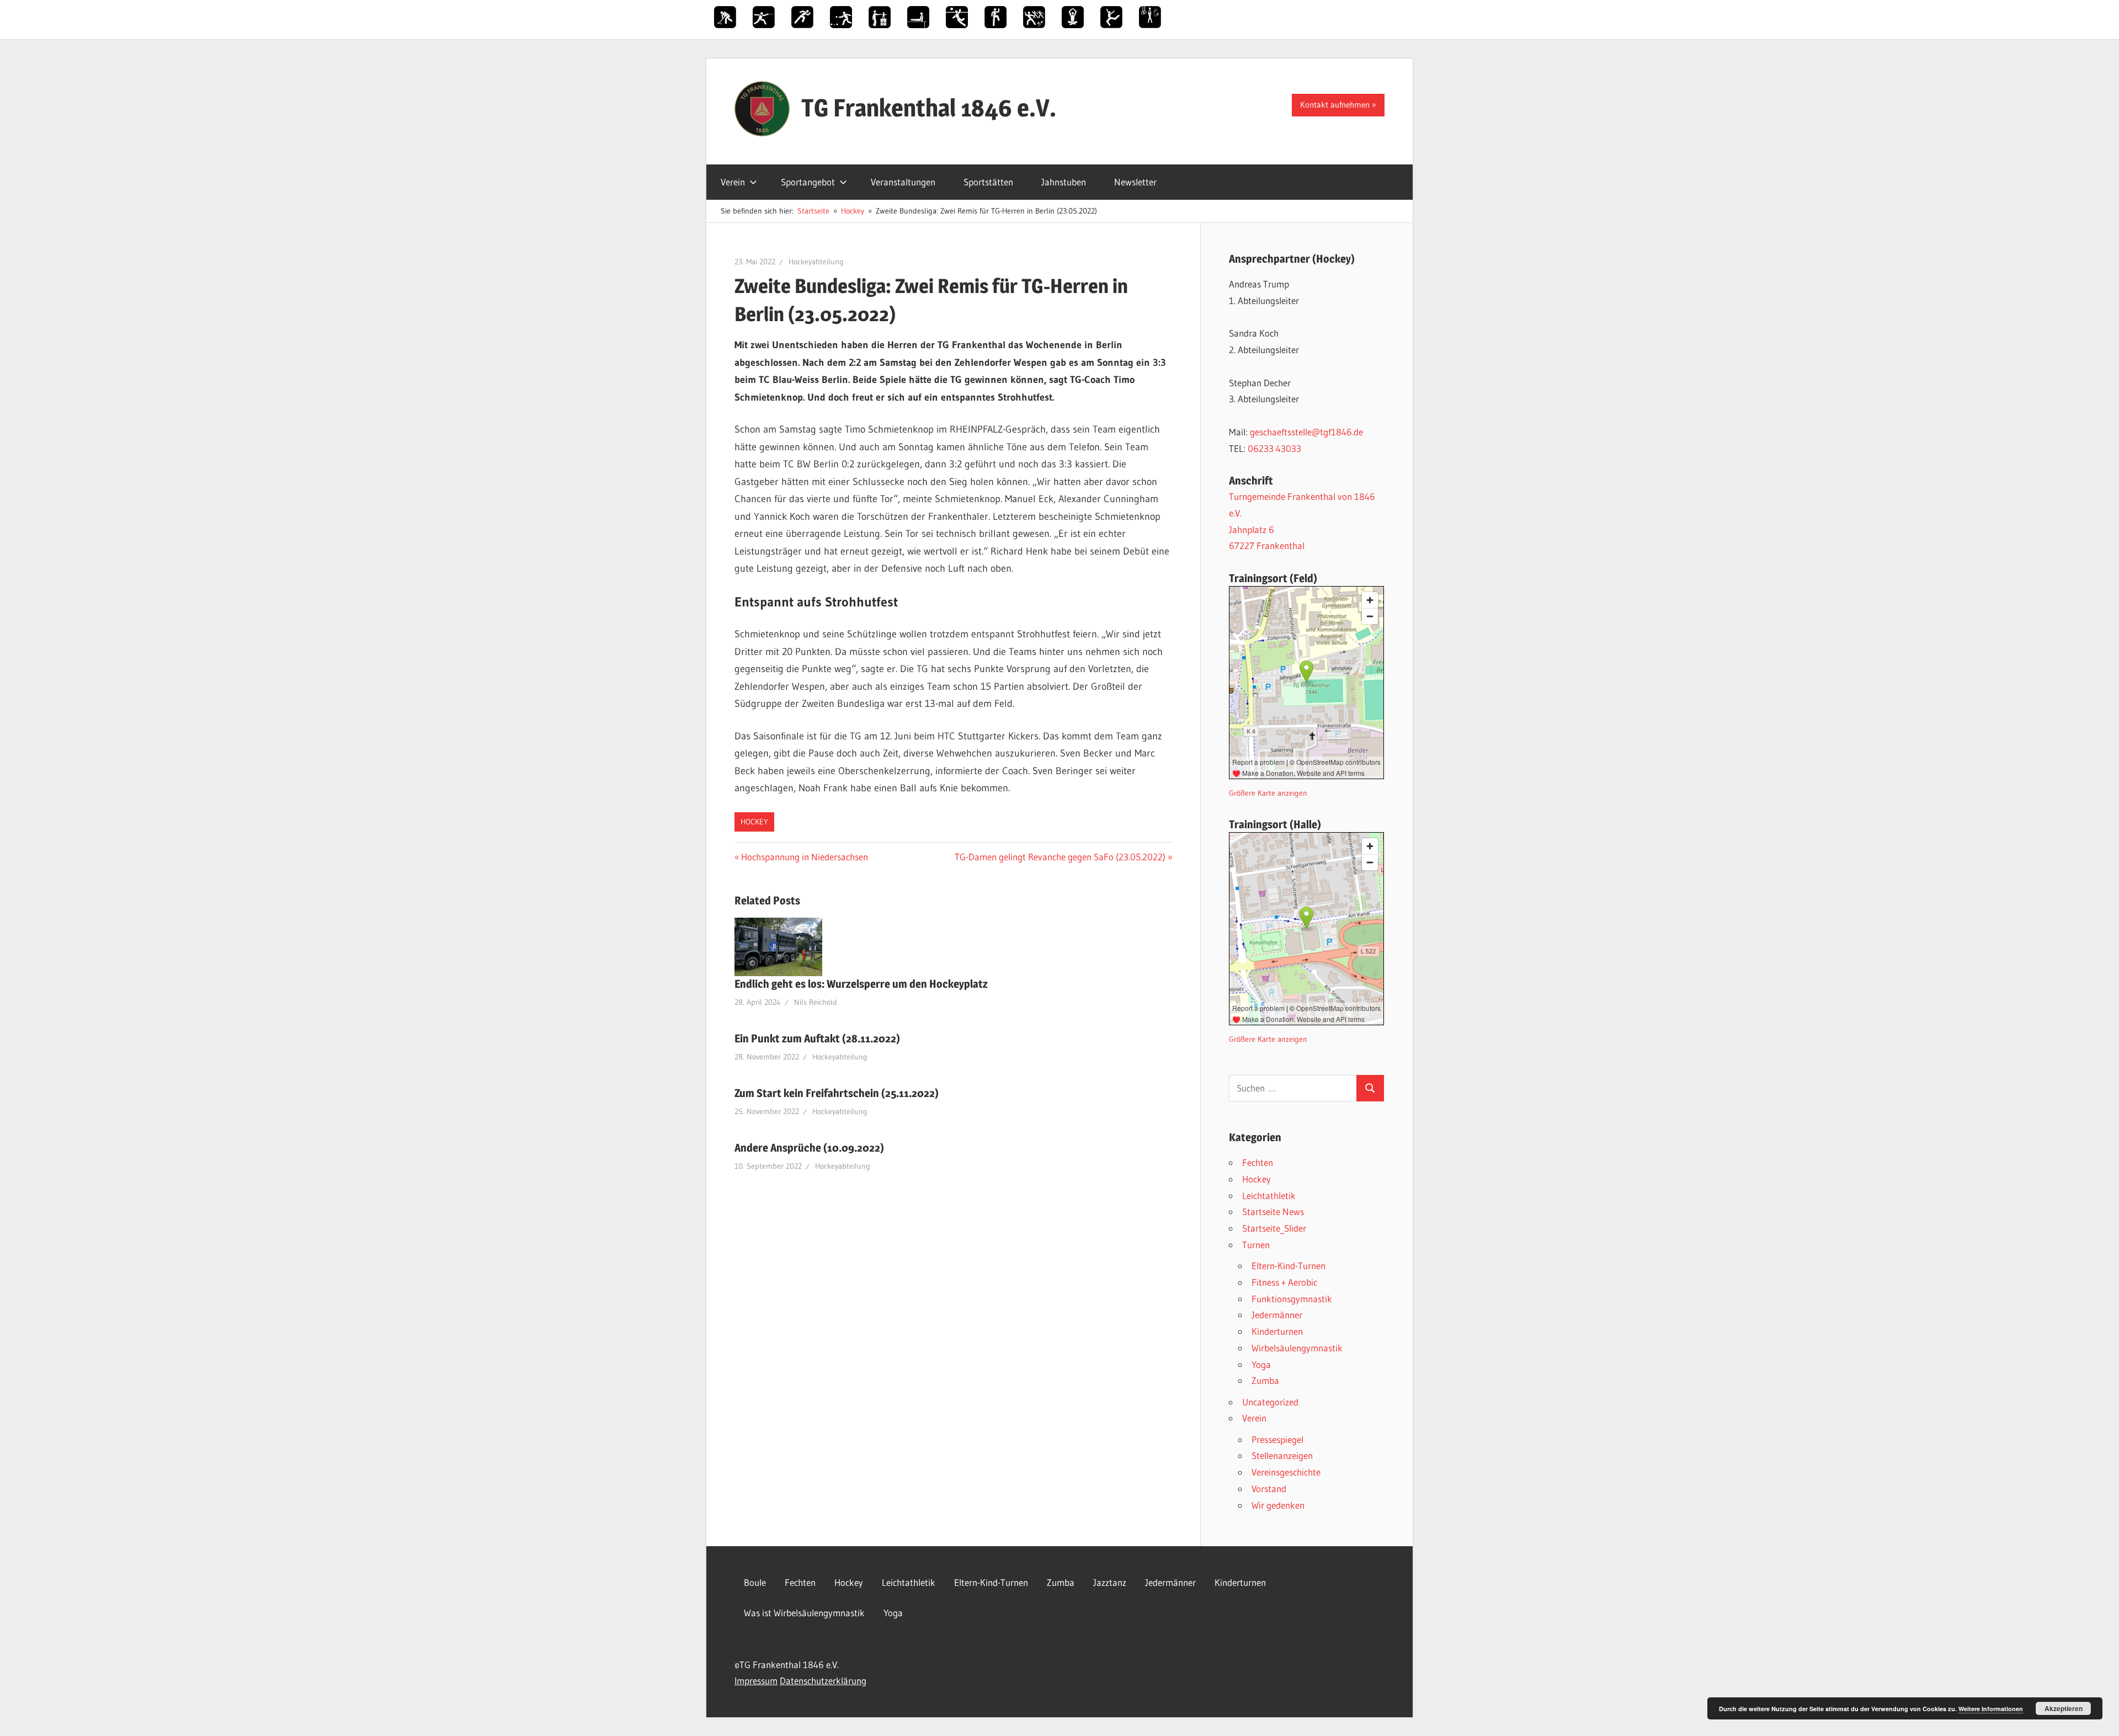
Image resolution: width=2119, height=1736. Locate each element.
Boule (755, 1582)
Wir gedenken (1278, 1505)
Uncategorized (1270, 1402)
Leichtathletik (1269, 1196)
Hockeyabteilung (816, 262)
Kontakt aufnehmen (1335, 105)
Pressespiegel (1277, 1439)
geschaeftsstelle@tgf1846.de (1306, 432)
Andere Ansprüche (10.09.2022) (809, 1148)
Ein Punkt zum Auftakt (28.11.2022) (817, 1039)
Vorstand (1269, 1489)
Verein (733, 182)
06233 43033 (1274, 448)
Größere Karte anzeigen (1268, 793)
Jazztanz (1110, 1582)
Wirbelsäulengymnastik (1297, 1348)
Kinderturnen (1277, 1331)
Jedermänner (1277, 1315)
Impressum (756, 1681)
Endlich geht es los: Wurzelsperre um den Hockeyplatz (861, 984)
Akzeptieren (2064, 1708)
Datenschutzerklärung (823, 1681)
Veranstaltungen (903, 182)
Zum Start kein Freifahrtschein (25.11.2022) (837, 1093)
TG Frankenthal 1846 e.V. (929, 108)
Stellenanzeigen (1282, 1455)
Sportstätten (988, 182)
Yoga (1261, 1364)
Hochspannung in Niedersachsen (804, 857)
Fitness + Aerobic (1284, 1282)
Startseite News (1273, 1212)
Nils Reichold (816, 1002)
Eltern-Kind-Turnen (1289, 1266)
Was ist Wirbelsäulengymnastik (804, 1613)
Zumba (1265, 1380)
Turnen (1256, 1245)
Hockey (754, 822)
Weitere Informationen (1991, 1709)
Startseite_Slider (1274, 1228)
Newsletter (1135, 182)
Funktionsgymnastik (1292, 1299)
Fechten (1258, 1162)
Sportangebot (808, 182)
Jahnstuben (1064, 182)
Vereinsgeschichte (1286, 1472)
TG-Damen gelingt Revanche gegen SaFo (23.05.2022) (1060, 857)
